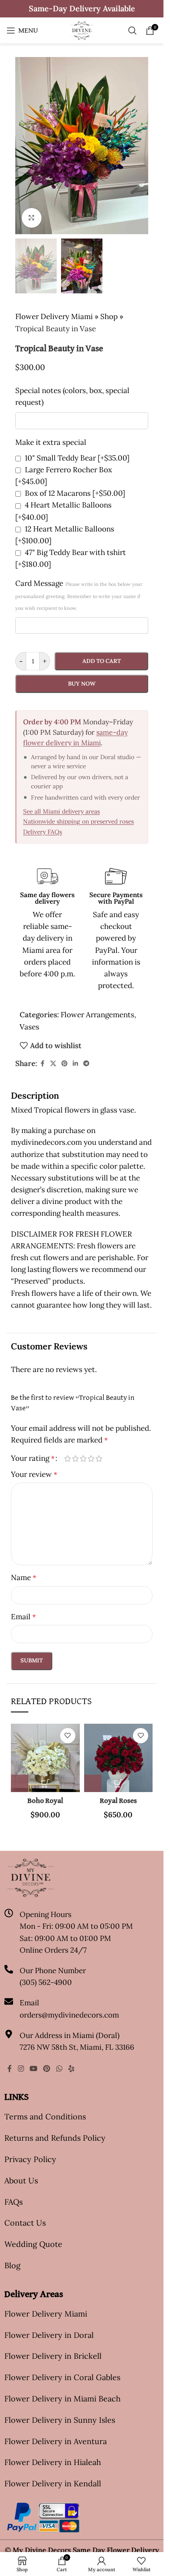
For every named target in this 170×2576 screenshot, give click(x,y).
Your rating (33, 1458)
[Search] (133, 30)
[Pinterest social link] (65, 1064)
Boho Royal (45, 1801)
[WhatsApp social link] (59, 2068)
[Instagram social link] (21, 2068)
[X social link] (53, 1064)
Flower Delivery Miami (54, 316)
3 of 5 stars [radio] (83, 1458)
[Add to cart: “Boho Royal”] (20, 1783)
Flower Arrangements (97, 1015)
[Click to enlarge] (32, 218)
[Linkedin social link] (75, 1064)
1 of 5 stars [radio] (68, 1458)
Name (24, 1577)
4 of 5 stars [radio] (91, 1458)
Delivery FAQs (42, 832)
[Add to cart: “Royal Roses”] (93, 1783)
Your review (34, 1474)
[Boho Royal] (45, 1758)
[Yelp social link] (71, 2068)
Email (23, 1617)
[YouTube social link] (33, 2068)
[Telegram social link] (86, 1064)
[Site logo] (82, 30)
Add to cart (102, 661)
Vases (29, 1027)
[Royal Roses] (119, 1758)
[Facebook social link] (42, 1064)
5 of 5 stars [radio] (99, 1458)
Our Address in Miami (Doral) (70, 2035)
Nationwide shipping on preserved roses (78, 821)
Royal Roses (118, 1801)
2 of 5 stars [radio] (75, 1458)
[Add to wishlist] (68, 1736)
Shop (109, 316)
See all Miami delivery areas (61, 811)
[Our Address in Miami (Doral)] (9, 2034)
